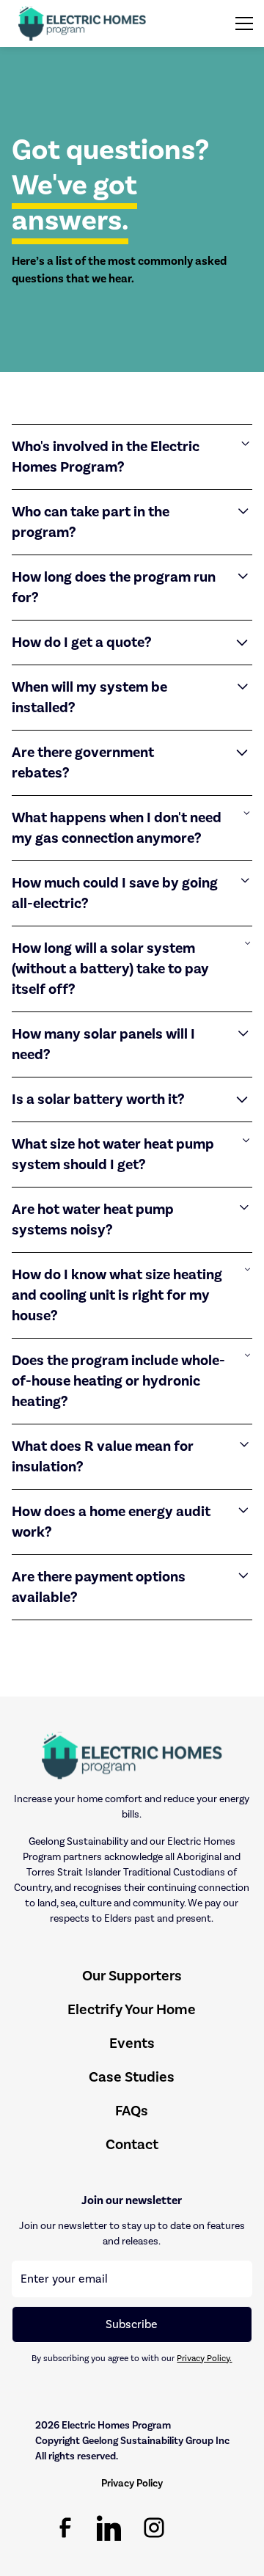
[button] (241, 23)
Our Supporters (132, 1976)
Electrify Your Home (132, 2009)
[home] (82, 23)
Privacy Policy (132, 2483)
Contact (132, 2144)
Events (132, 2043)
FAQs (132, 2111)
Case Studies (132, 2077)
